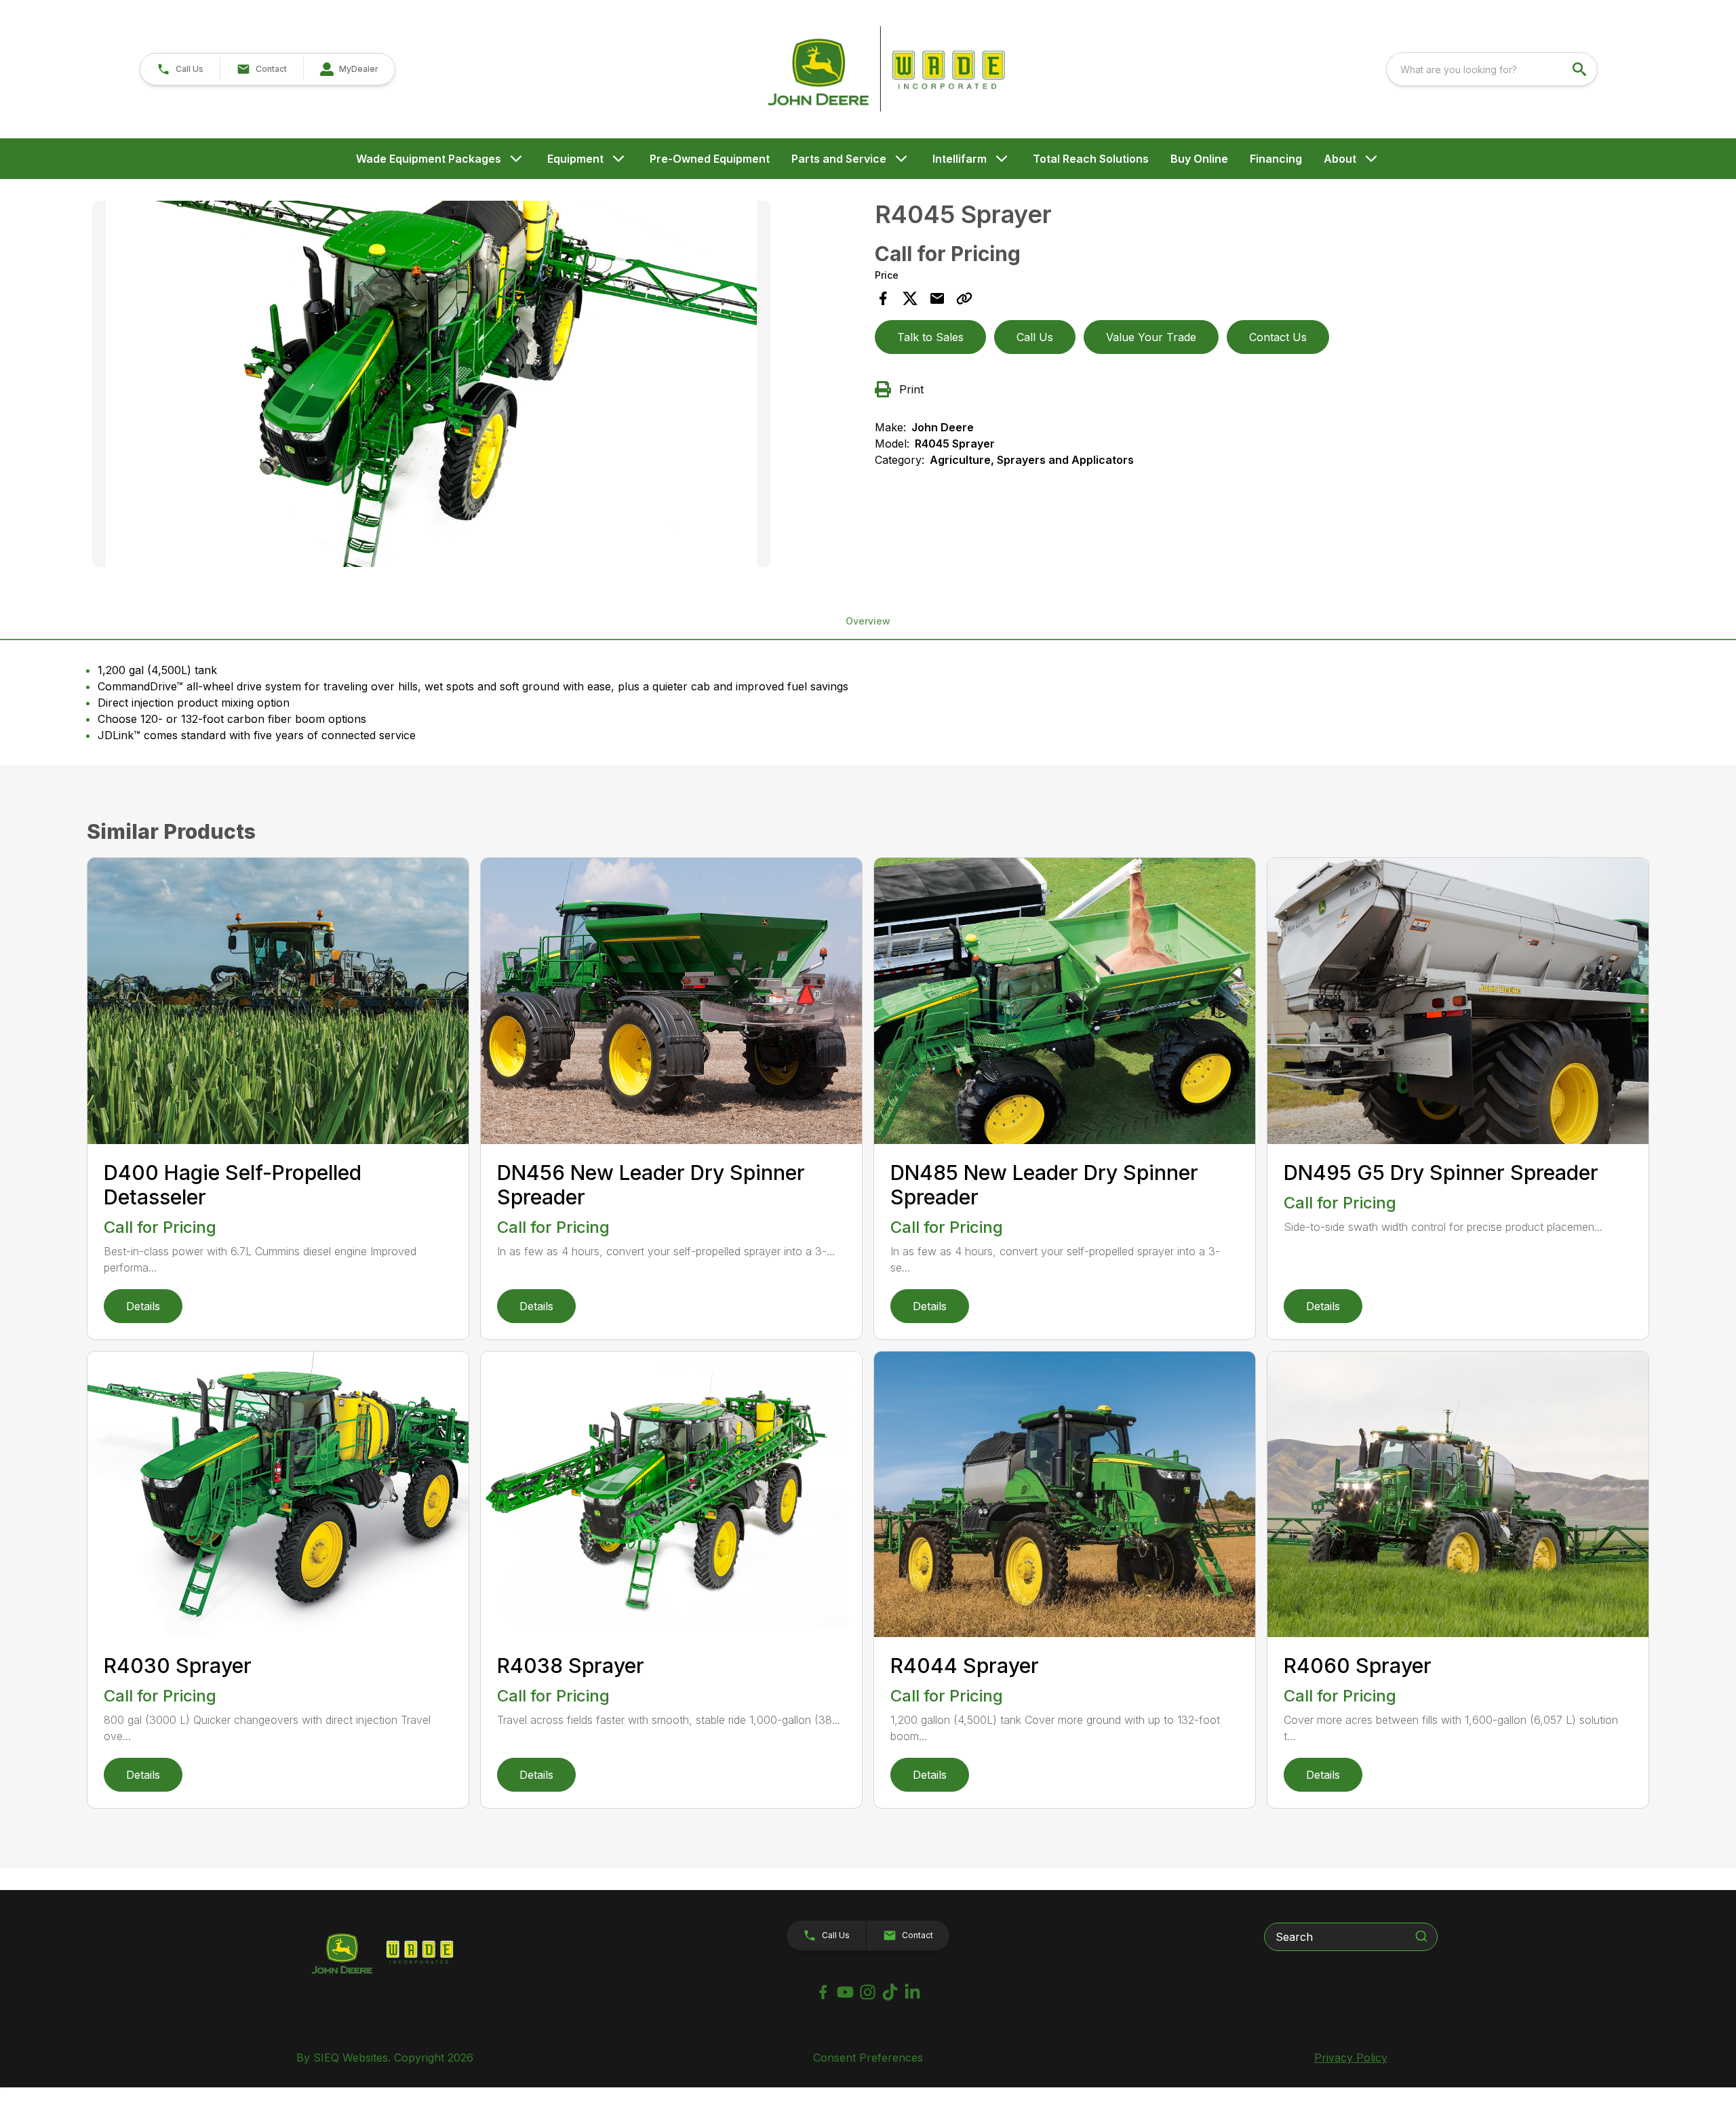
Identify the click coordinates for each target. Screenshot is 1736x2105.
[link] (349, 69)
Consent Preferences (868, 2058)
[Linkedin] (912, 1992)
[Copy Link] (964, 298)
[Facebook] (823, 1992)
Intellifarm (960, 159)
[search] (1581, 69)
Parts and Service (839, 159)
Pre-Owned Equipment (710, 159)
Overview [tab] (868, 621)
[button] (180, 69)
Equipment (575, 159)
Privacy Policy (1351, 2058)
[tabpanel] (477, 386)
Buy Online (1199, 159)
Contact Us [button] (1278, 337)
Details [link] (143, 1306)
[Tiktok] (890, 1992)
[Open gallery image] (431, 384)
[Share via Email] (937, 298)
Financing (1276, 159)
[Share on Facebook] (883, 298)
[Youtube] (845, 1992)
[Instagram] (868, 1992)
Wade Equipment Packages (429, 159)
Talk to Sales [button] (930, 337)
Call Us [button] (1035, 337)
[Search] (1421, 1936)
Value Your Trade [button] (1151, 337)
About (1340, 159)
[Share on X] (910, 298)
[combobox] (1492, 69)
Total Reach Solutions (1091, 159)
